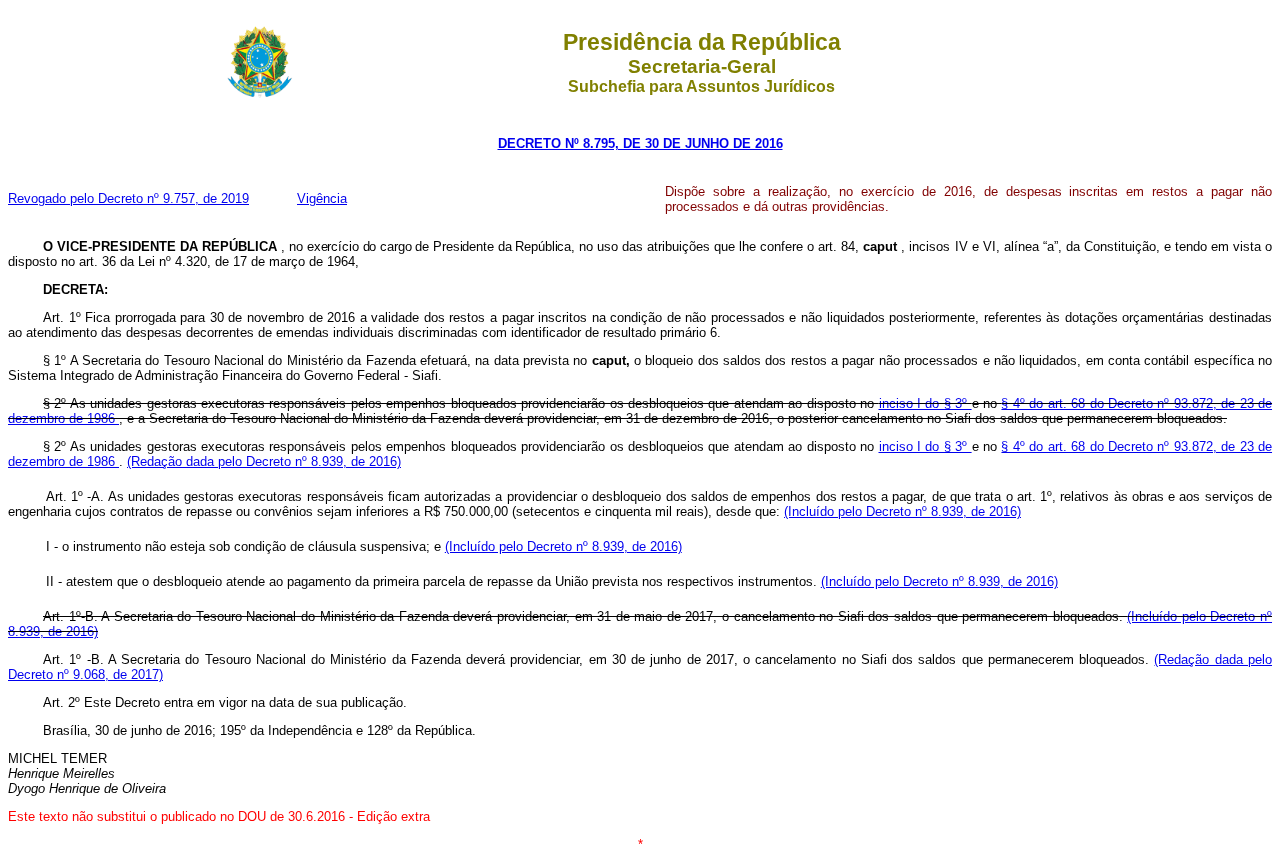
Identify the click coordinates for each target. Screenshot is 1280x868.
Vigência (322, 198)
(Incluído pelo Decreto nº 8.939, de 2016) (902, 511)
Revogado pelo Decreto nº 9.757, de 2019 (128, 198)
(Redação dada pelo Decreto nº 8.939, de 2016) (264, 461)
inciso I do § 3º (925, 403)
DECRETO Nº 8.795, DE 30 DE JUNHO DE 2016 (640, 143)
